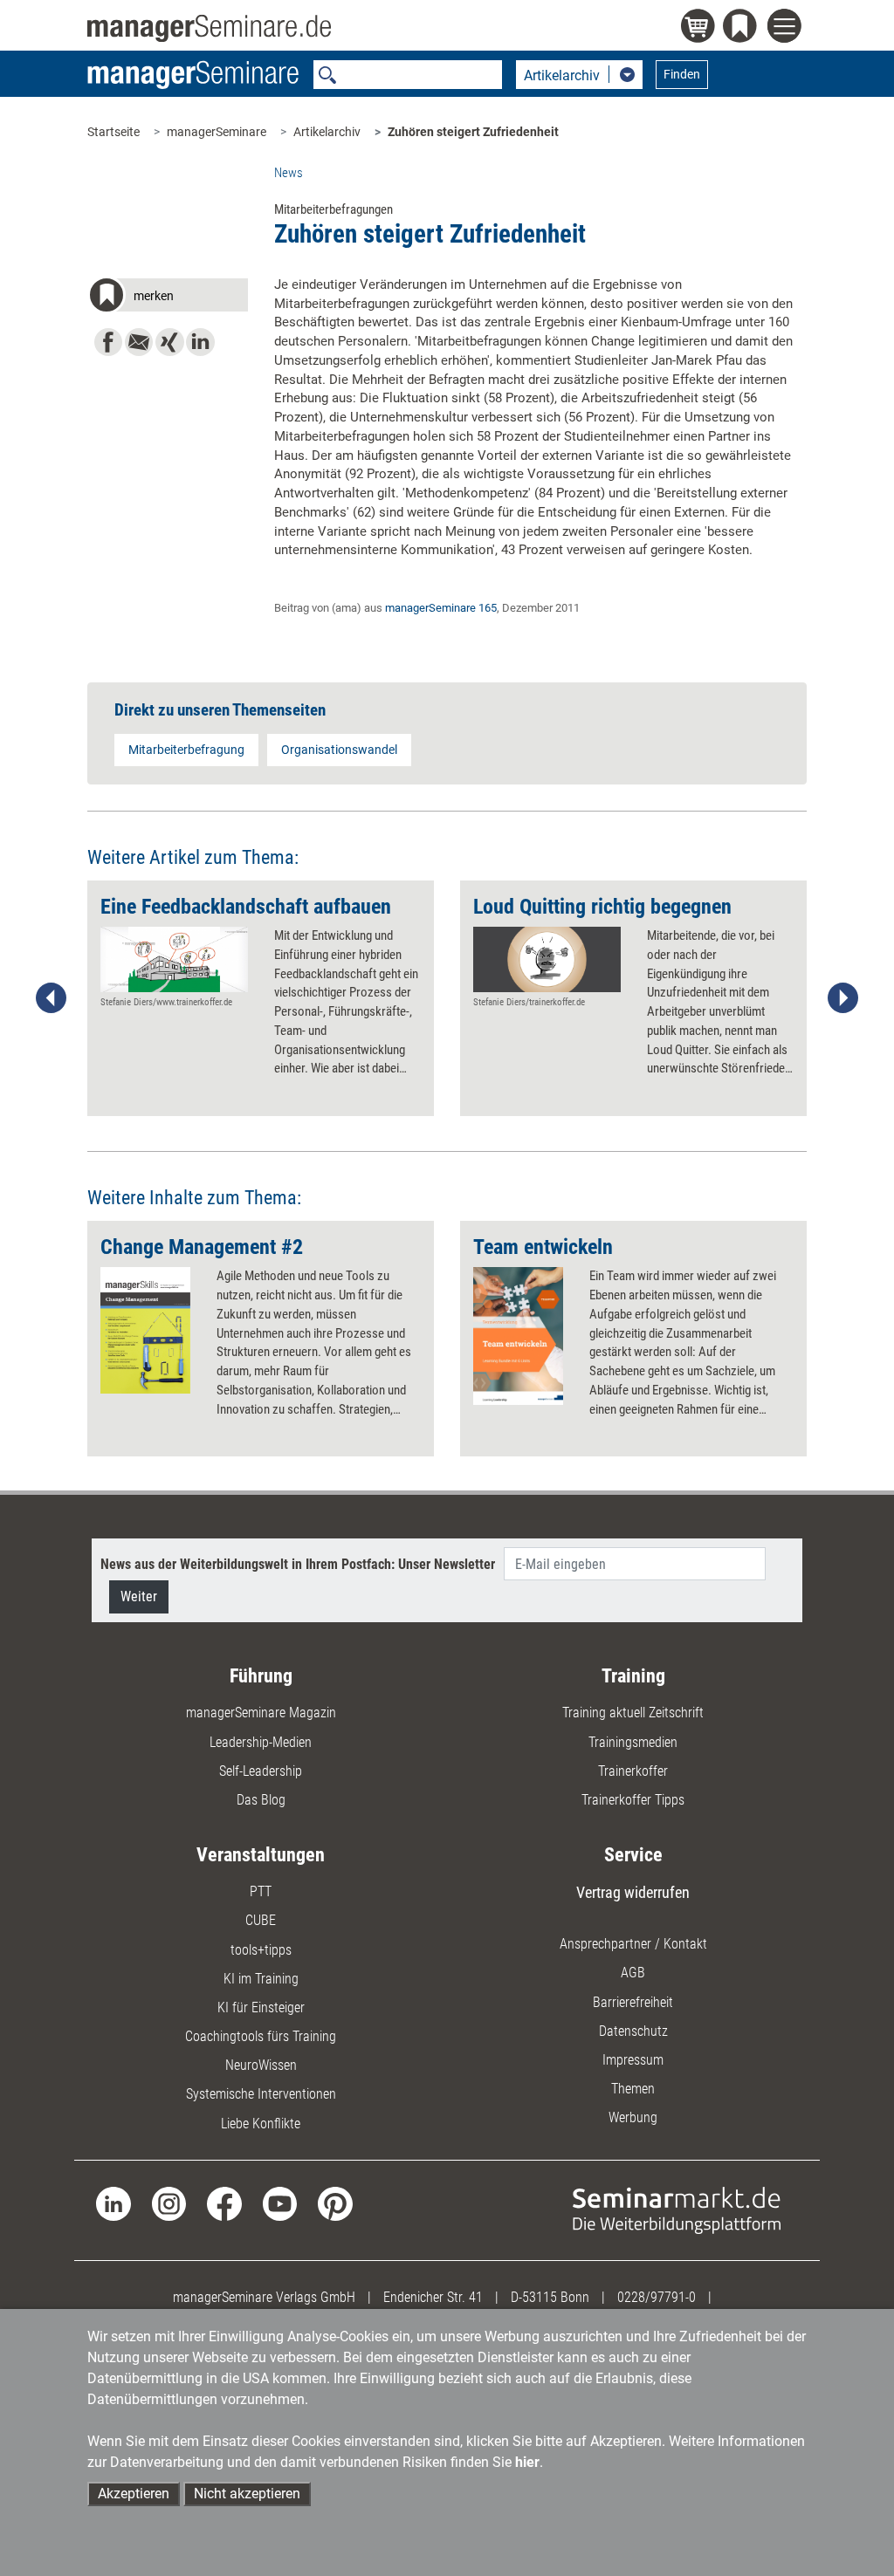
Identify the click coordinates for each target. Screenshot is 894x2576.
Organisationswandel (339, 750)
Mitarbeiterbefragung (186, 750)
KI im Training (261, 1979)
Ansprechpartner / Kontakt (633, 1944)
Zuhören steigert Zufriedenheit (473, 132)
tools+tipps (261, 1950)
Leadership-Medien (261, 1742)
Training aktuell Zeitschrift (633, 1713)
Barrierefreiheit (633, 2002)
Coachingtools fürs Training (261, 2036)
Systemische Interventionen (261, 2094)
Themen (633, 2089)
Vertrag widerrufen (633, 1892)
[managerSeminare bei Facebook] (224, 2203)
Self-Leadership (261, 1771)
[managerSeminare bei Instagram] (169, 2203)
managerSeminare (217, 132)
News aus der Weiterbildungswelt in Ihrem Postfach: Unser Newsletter (298, 1564)
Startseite (113, 132)
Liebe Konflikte (261, 2124)
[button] (167, 298)
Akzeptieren (134, 2494)
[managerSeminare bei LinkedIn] (113, 2203)
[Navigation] (787, 28)
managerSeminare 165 (441, 608)
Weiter (139, 1596)
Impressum (633, 2060)
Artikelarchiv (327, 132)
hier (527, 2462)
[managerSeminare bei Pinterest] (335, 2203)
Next (842, 998)
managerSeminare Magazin (261, 1713)
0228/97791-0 (657, 2297)
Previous (52, 998)
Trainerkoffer (633, 1771)
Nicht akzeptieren (247, 2494)
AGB (633, 1973)
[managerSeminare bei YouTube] (280, 2203)
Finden (682, 74)
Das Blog (261, 1800)
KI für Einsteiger (261, 2007)
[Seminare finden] (677, 2209)
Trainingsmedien (633, 1742)
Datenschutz (633, 2031)
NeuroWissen (261, 2065)
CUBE (261, 1920)
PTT (261, 1891)
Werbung (633, 2117)
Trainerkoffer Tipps (633, 1800)
